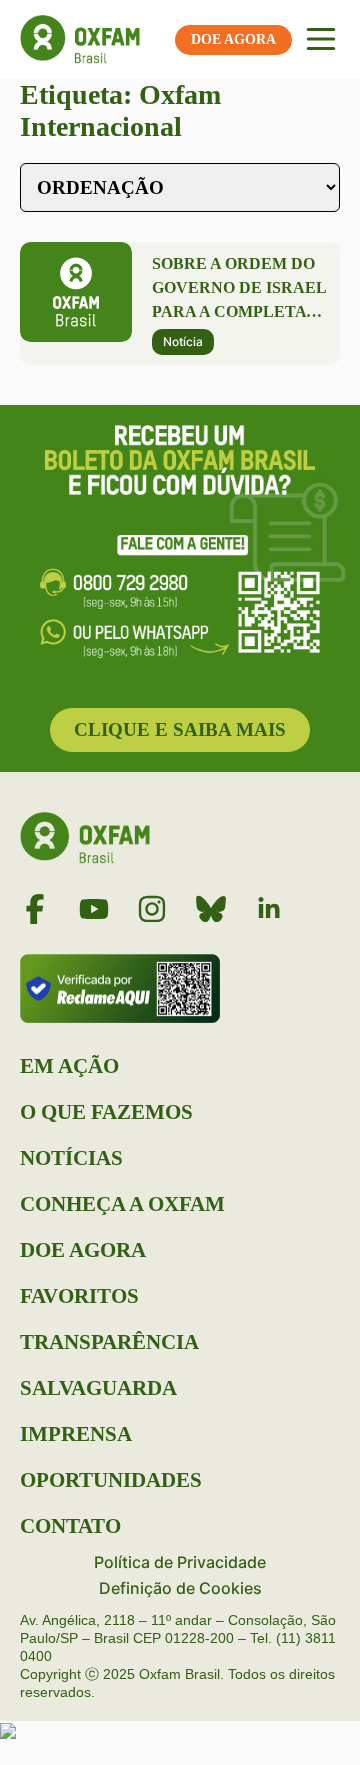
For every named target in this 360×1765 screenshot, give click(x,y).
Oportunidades (111, 1480)
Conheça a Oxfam (122, 1204)
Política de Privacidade (180, 1562)
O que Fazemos (106, 1112)
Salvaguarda (98, 1388)
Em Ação (69, 1066)
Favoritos (79, 1296)
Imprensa (76, 1434)
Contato (70, 1526)
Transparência (109, 1342)
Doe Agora (83, 1250)
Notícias (71, 1158)
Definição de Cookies (180, 1588)
